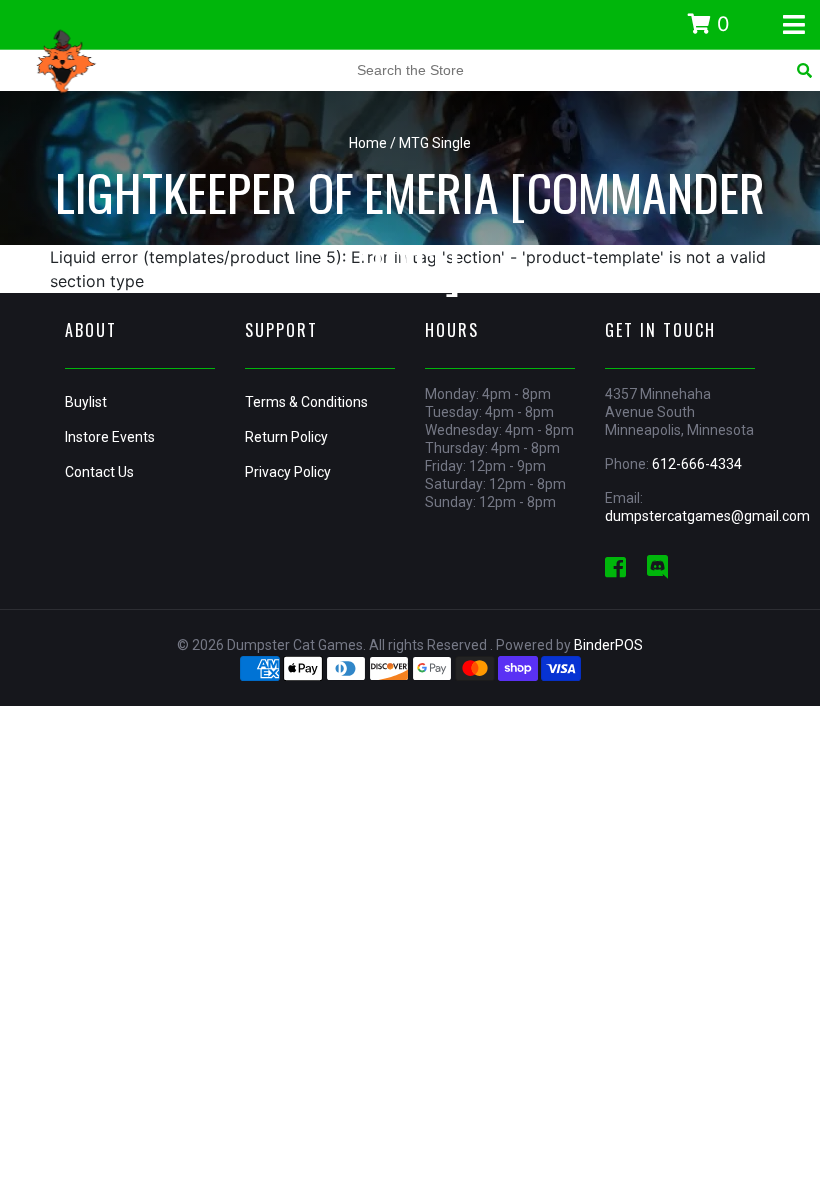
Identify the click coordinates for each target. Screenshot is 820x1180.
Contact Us (99, 472)
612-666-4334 (697, 464)
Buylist (86, 402)
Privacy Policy (288, 472)
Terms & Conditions (306, 402)
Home (368, 143)
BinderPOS (608, 645)
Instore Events (110, 437)
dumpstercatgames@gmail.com (707, 516)
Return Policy (286, 437)
